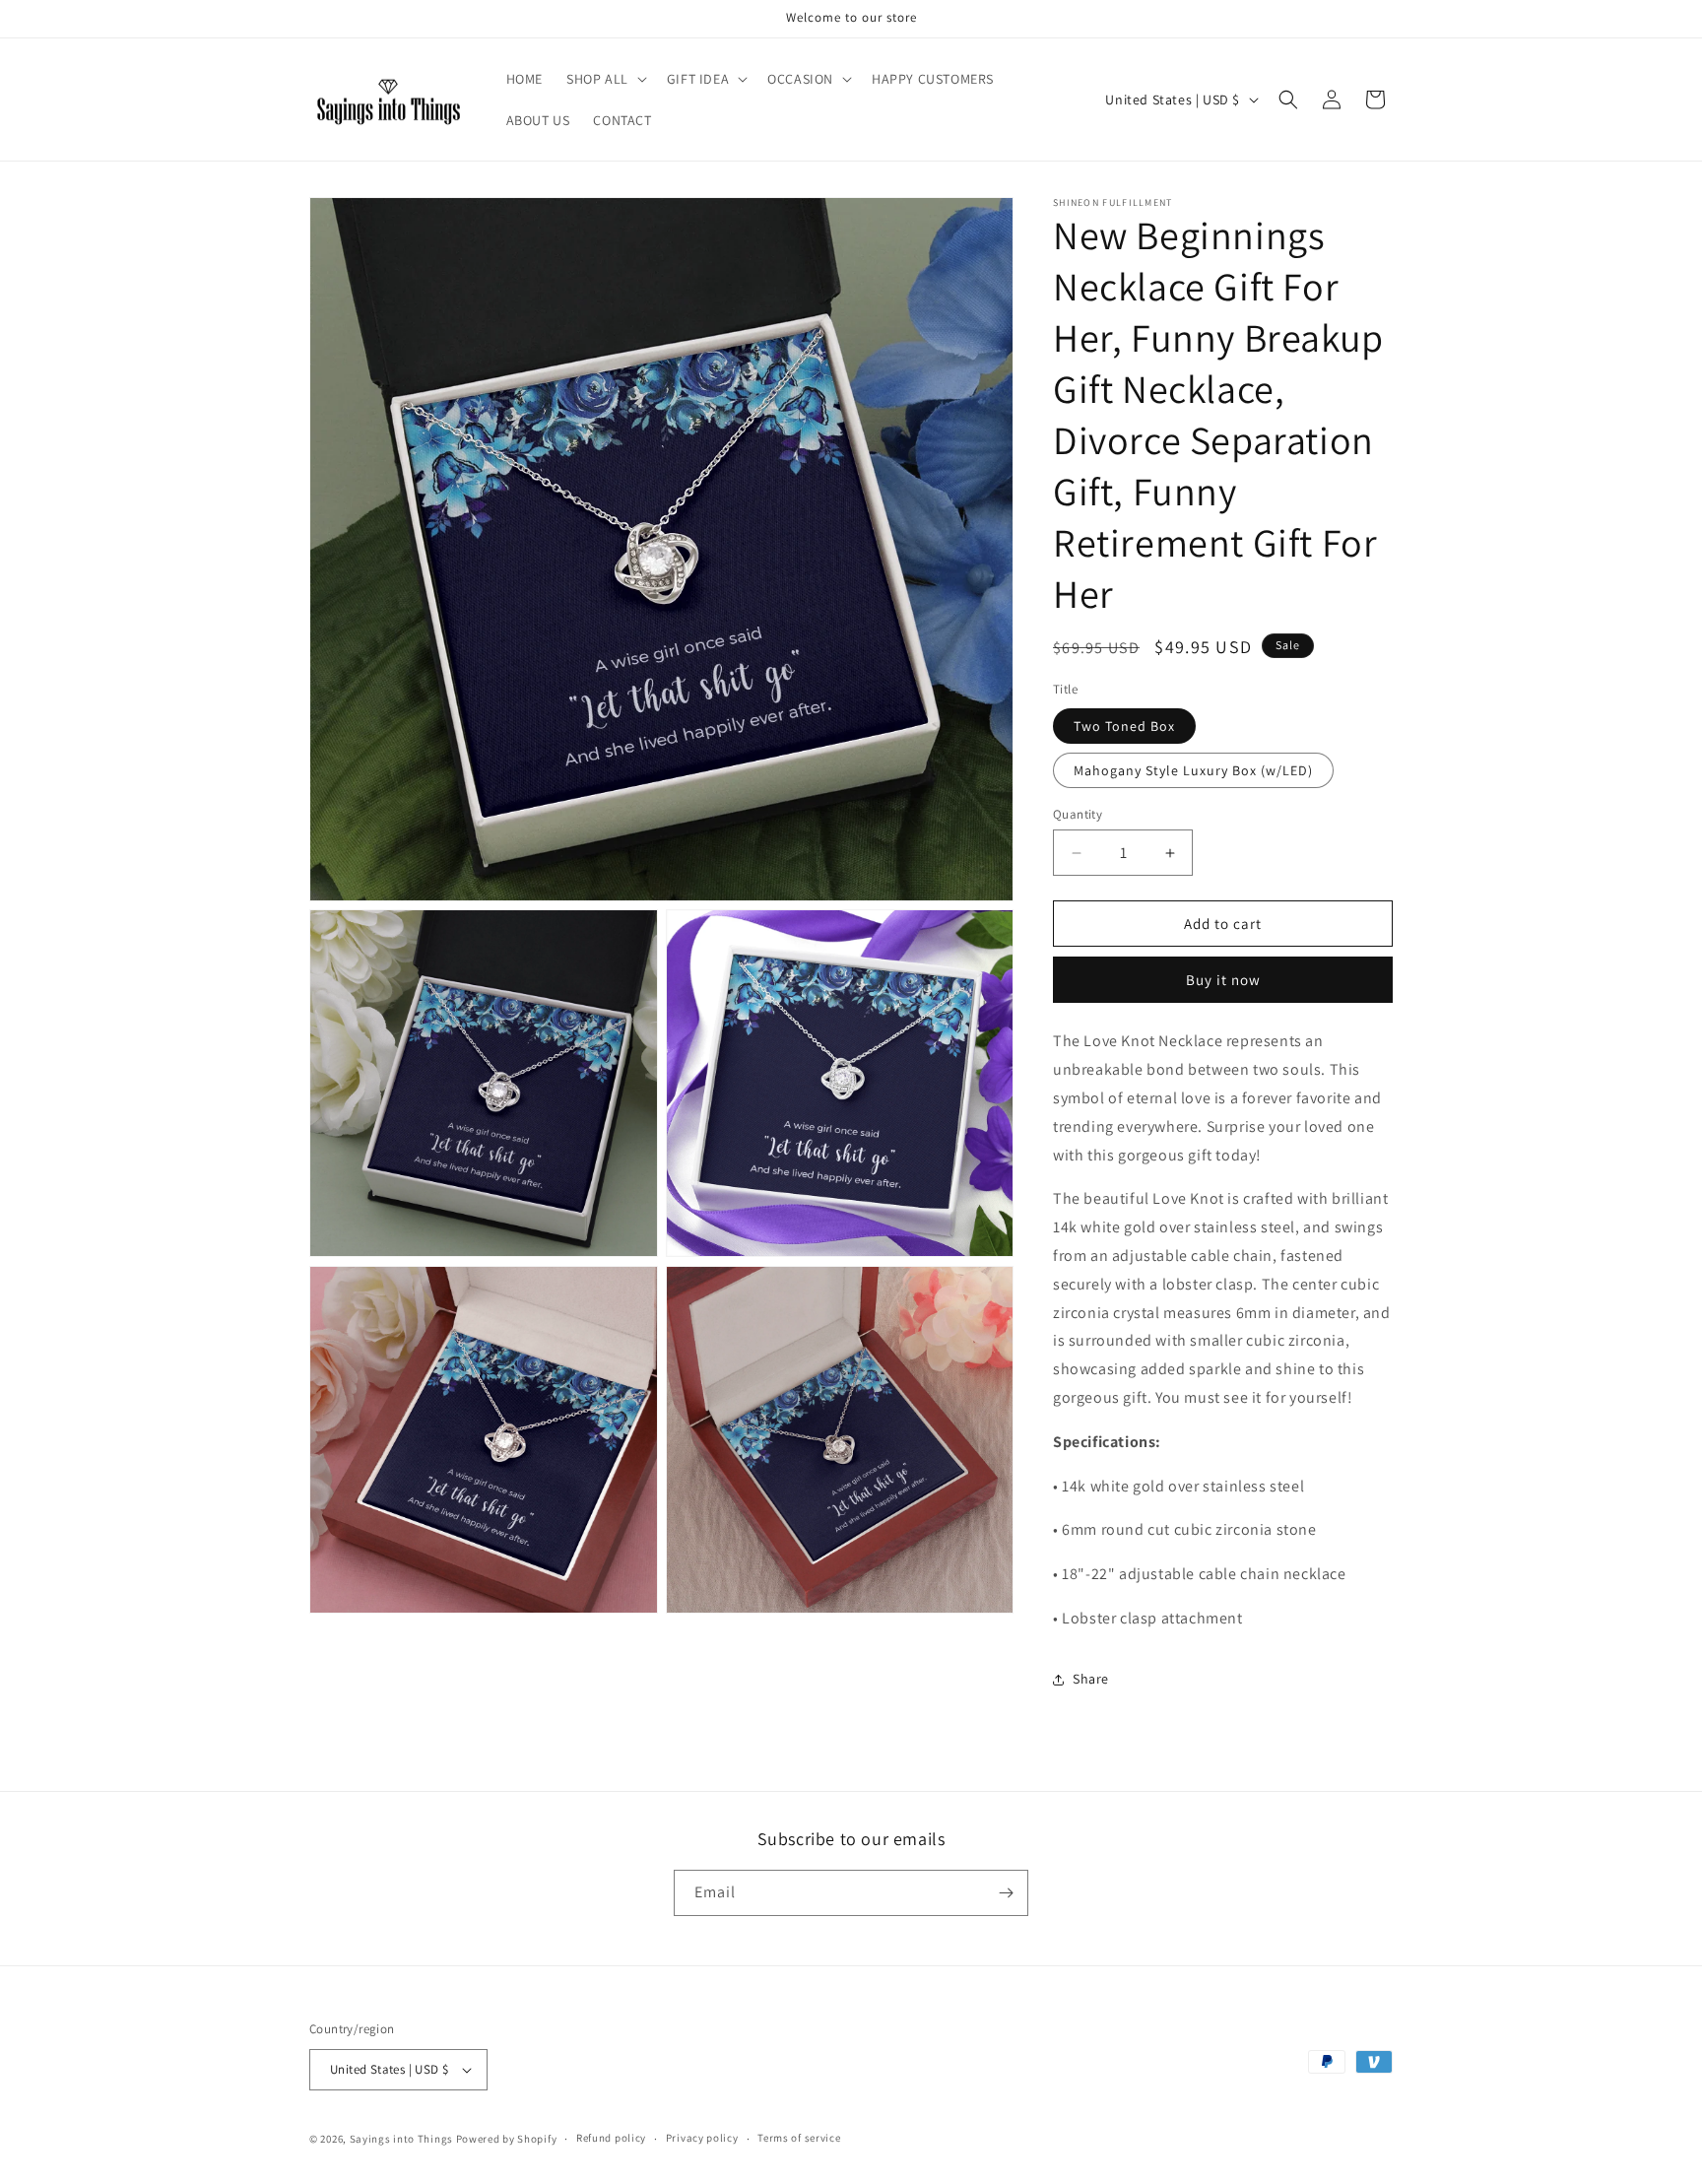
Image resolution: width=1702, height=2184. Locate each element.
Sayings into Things (401, 2139)
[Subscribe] (1006, 1893)
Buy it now (1223, 980)
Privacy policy (702, 2138)
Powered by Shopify (507, 2139)
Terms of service (799, 2138)
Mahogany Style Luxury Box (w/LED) (1193, 770)
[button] (605, 79)
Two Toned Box (1124, 726)
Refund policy (611, 2138)
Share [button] (1091, 1679)
